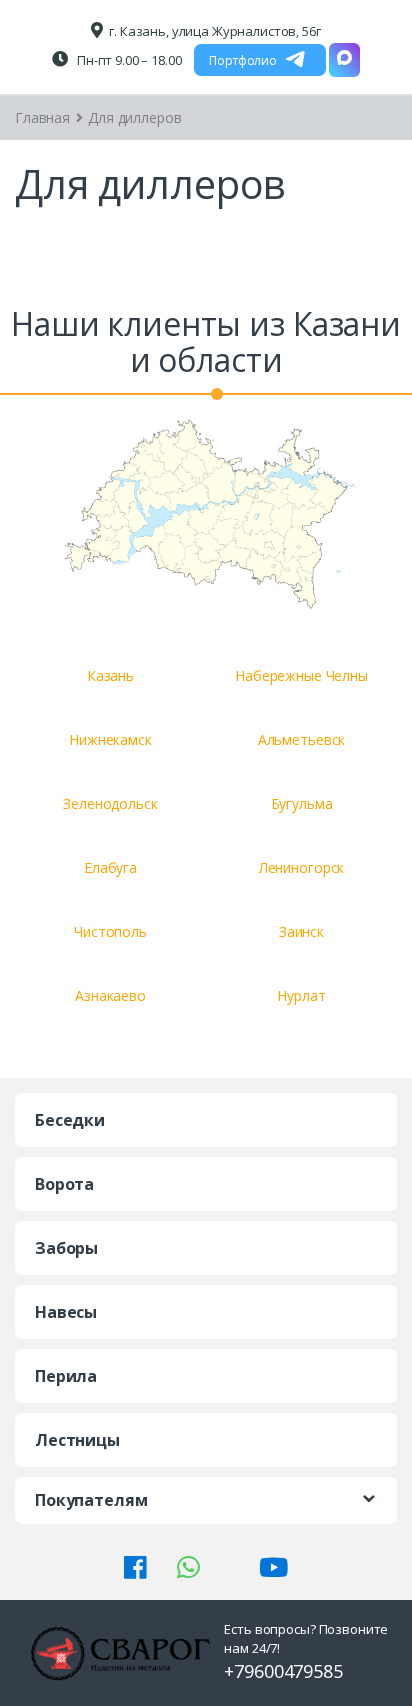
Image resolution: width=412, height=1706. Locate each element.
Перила (66, 1376)
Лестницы (77, 1440)
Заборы (66, 1248)
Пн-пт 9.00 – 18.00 (127, 60)
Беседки (70, 1120)
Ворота (64, 1184)
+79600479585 (283, 1671)
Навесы (66, 1312)
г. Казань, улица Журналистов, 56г (214, 31)
